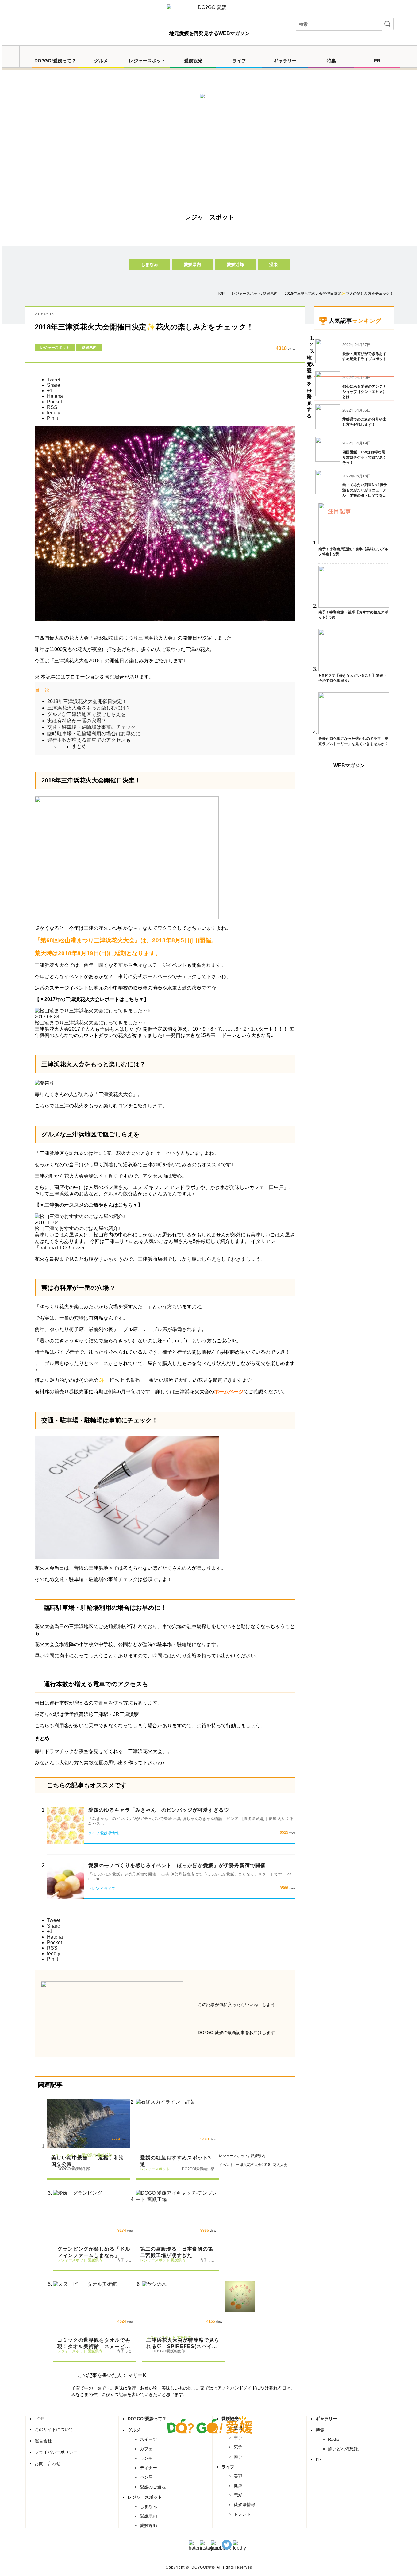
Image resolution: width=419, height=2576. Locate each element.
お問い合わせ (48, 2463)
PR (377, 61)
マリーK (137, 2375)
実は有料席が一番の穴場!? (76, 721)
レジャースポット (147, 61)
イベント (226, 2165)
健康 (238, 2486)
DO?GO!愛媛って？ (55, 61)
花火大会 (280, 2165)
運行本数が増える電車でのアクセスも (89, 740)
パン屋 (146, 2477)
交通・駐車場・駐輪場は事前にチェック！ (94, 727)
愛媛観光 (193, 61)
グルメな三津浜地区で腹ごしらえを (86, 714)
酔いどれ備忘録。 (345, 2449)
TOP (39, 2419)
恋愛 (238, 2495)
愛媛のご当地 (153, 2487)
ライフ (239, 61)
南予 (238, 2456)
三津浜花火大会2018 (253, 2165)
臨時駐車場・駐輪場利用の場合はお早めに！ (96, 734)
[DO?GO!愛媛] (209, 13)
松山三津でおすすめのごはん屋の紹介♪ (78, 1228)
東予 (238, 2447)
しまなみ (150, 264)
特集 (331, 61)
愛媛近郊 (235, 264)
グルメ (101, 61)
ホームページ (229, 1392)
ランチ (146, 2458)
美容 (238, 2476)
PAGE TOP (406, 2564)
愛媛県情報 (244, 2505)
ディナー (148, 2468)
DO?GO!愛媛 (203, 2567)
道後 (238, 2428)
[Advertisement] (209, 159)
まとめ (79, 746)
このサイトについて (54, 2429)
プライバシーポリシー (56, 2452)
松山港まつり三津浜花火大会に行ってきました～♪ (90, 1023)
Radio (334, 2439)
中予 (238, 2437)
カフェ (146, 2449)
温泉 (274, 264)
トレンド (242, 2514)
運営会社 (43, 2441)
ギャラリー (285, 61)
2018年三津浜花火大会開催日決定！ (87, 701)
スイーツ (148, 2439)
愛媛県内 (192, 264)
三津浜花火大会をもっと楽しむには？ (89, 708)
